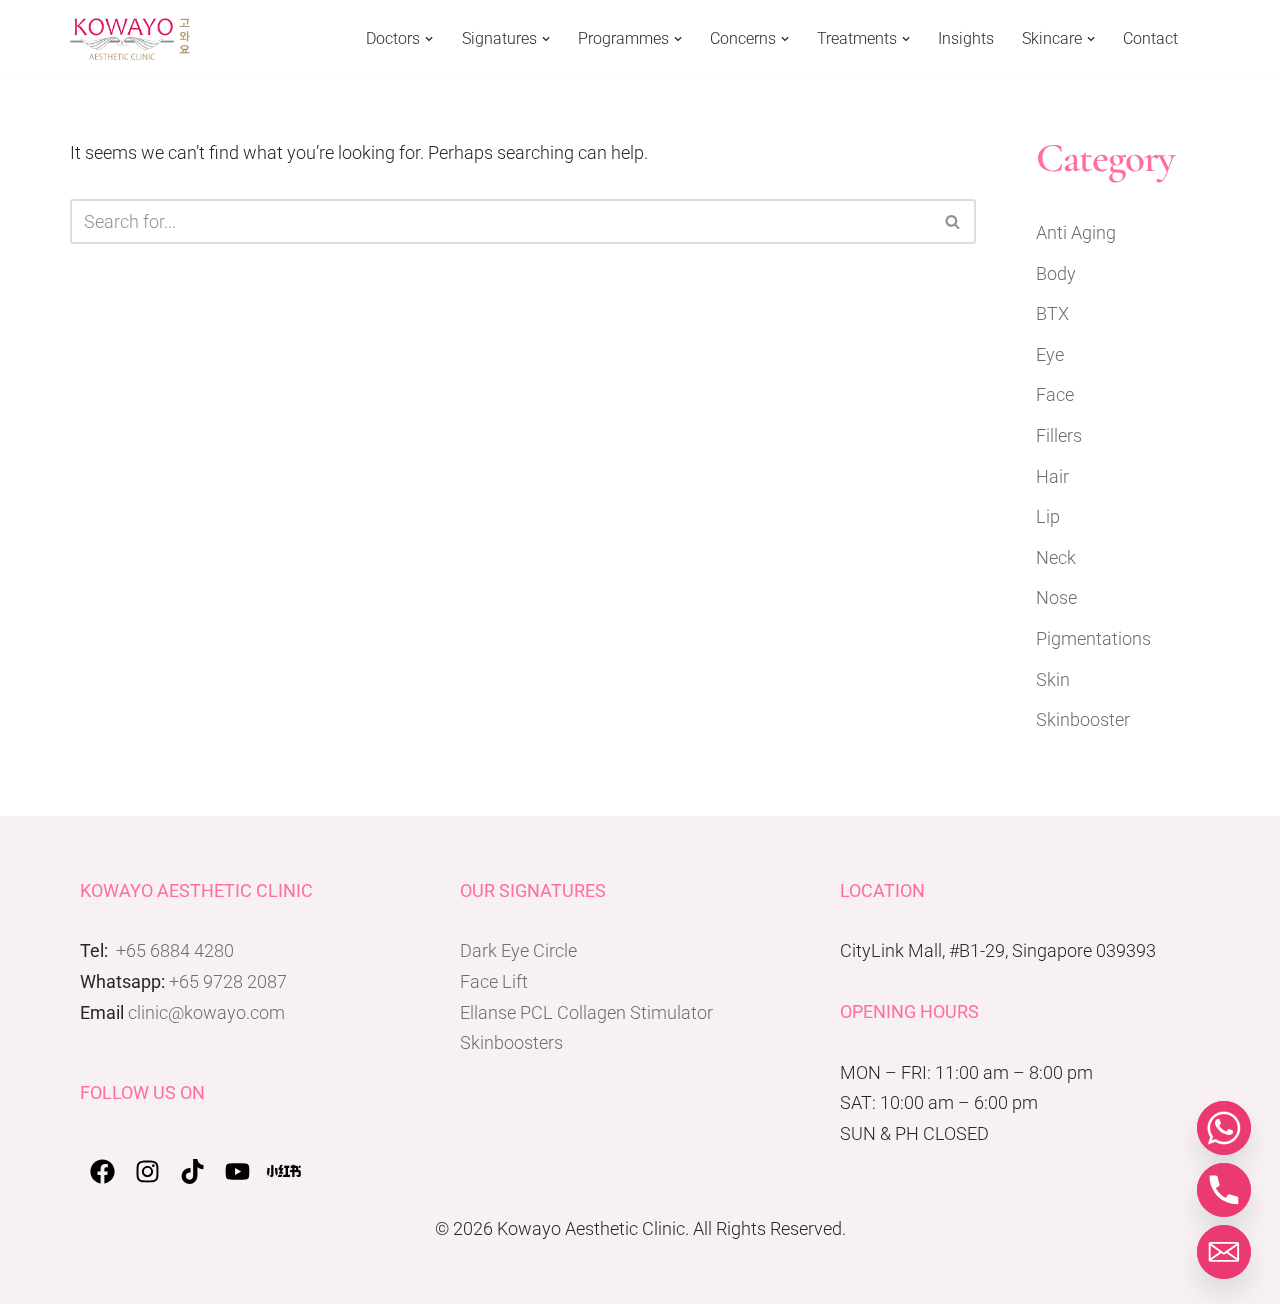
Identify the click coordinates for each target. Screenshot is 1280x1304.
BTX (1052, 313)
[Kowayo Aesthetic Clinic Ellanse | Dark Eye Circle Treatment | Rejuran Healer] (130, 39)
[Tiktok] (192, 1171)
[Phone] (1224, 1190)
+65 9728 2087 (228, 981)
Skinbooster (1083, 719)
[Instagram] (147, 1171)
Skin (1053, 679)
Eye (1050, 354)
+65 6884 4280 (175, 950)
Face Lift (494, 981)
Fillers (1059, 435)
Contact (1150, 39)
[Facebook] (102, 1171)
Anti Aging (1076, 232)
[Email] (1224, 1252)
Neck (1056, 557)
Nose (1056, 597)
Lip (1048, 516)
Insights (966, 39)
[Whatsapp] (1224, 1128)
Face (1055, 394)
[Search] (953, 221)
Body (1056, 273)
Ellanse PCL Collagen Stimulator (586, 1012)
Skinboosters (511, 1042)
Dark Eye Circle (518, 950)
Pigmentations (1093, 638)
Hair (1052, 476)
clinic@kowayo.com (206, 1012)
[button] (429, 39)
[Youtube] (237, 1171)
